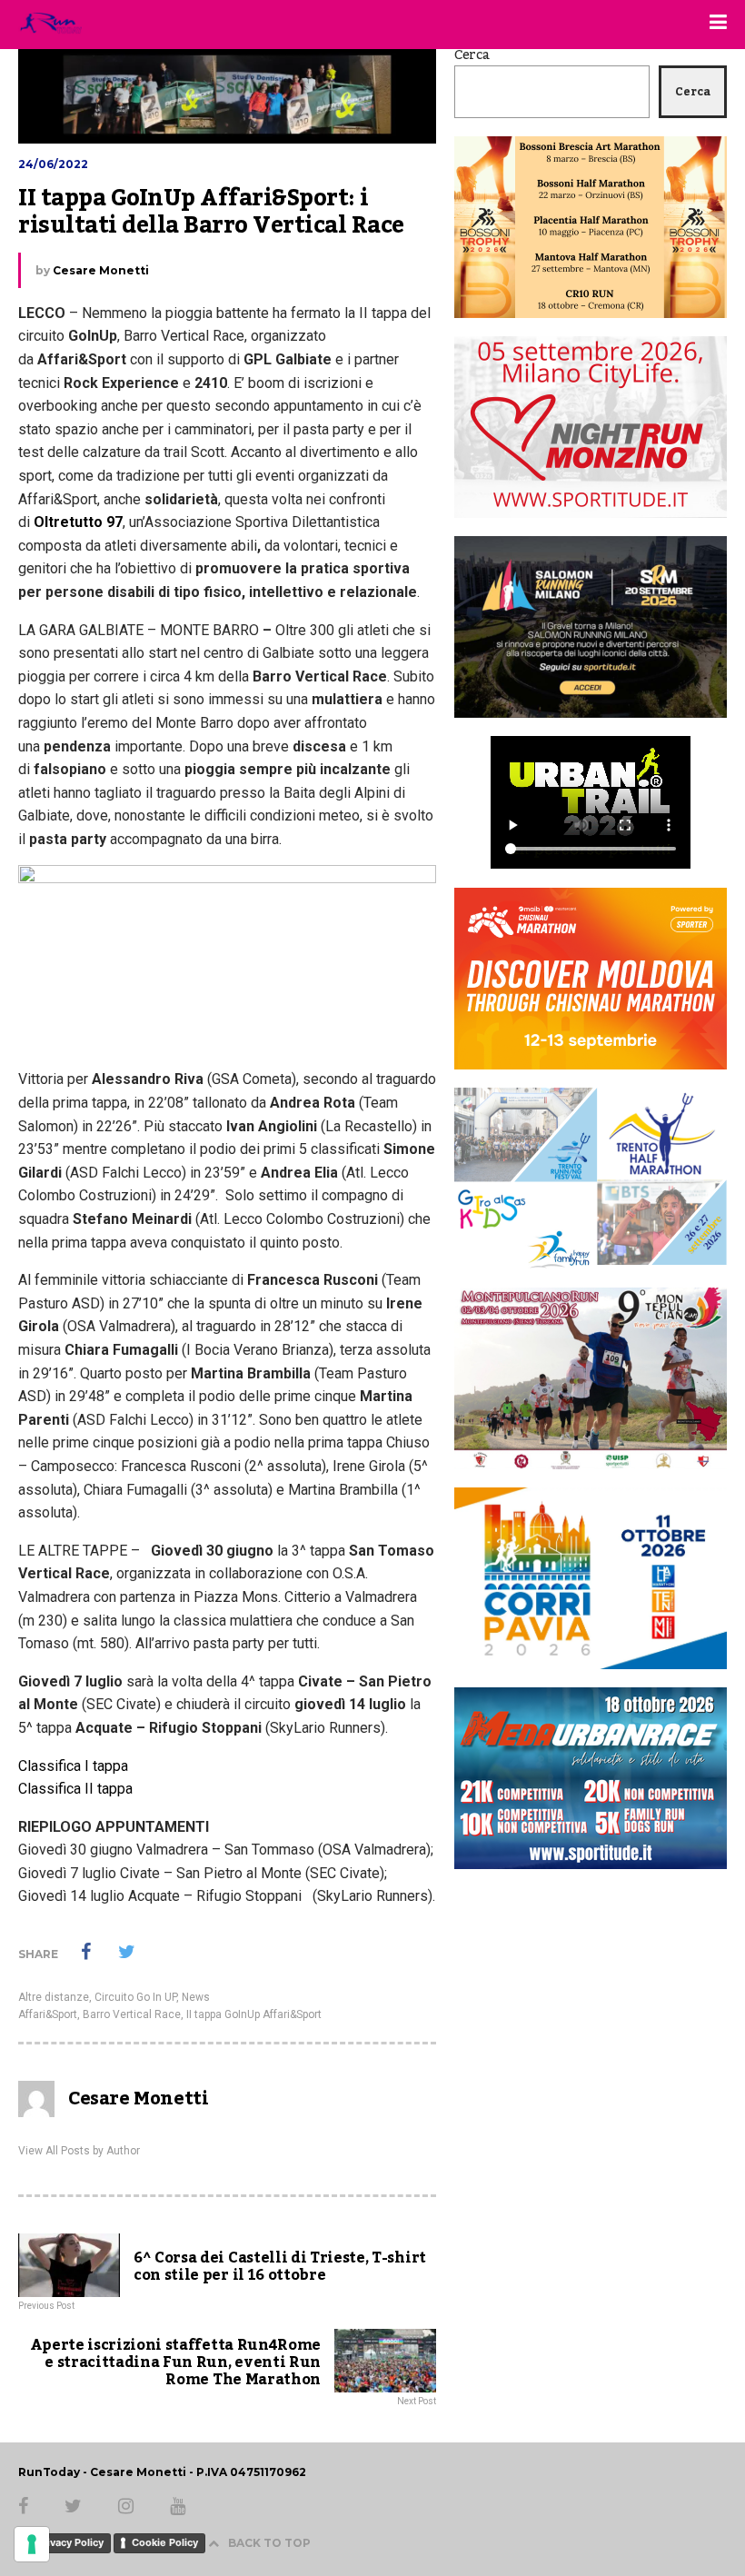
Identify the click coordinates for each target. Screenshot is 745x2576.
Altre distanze (54, 1997)
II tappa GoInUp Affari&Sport (254, 2014)
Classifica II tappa (77, 1789)
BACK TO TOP (269, 2543)
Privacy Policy (70, 2542)
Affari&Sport (48, 2014)
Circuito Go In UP (135, 1997)
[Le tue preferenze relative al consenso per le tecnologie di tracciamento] (32, 2544)
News (196, 1997)
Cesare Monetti (101, 270)
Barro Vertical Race (132, 2014)
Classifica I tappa (73, 1766)
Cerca (472, 55)
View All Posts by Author (79, 2151)
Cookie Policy (165, 2542)
